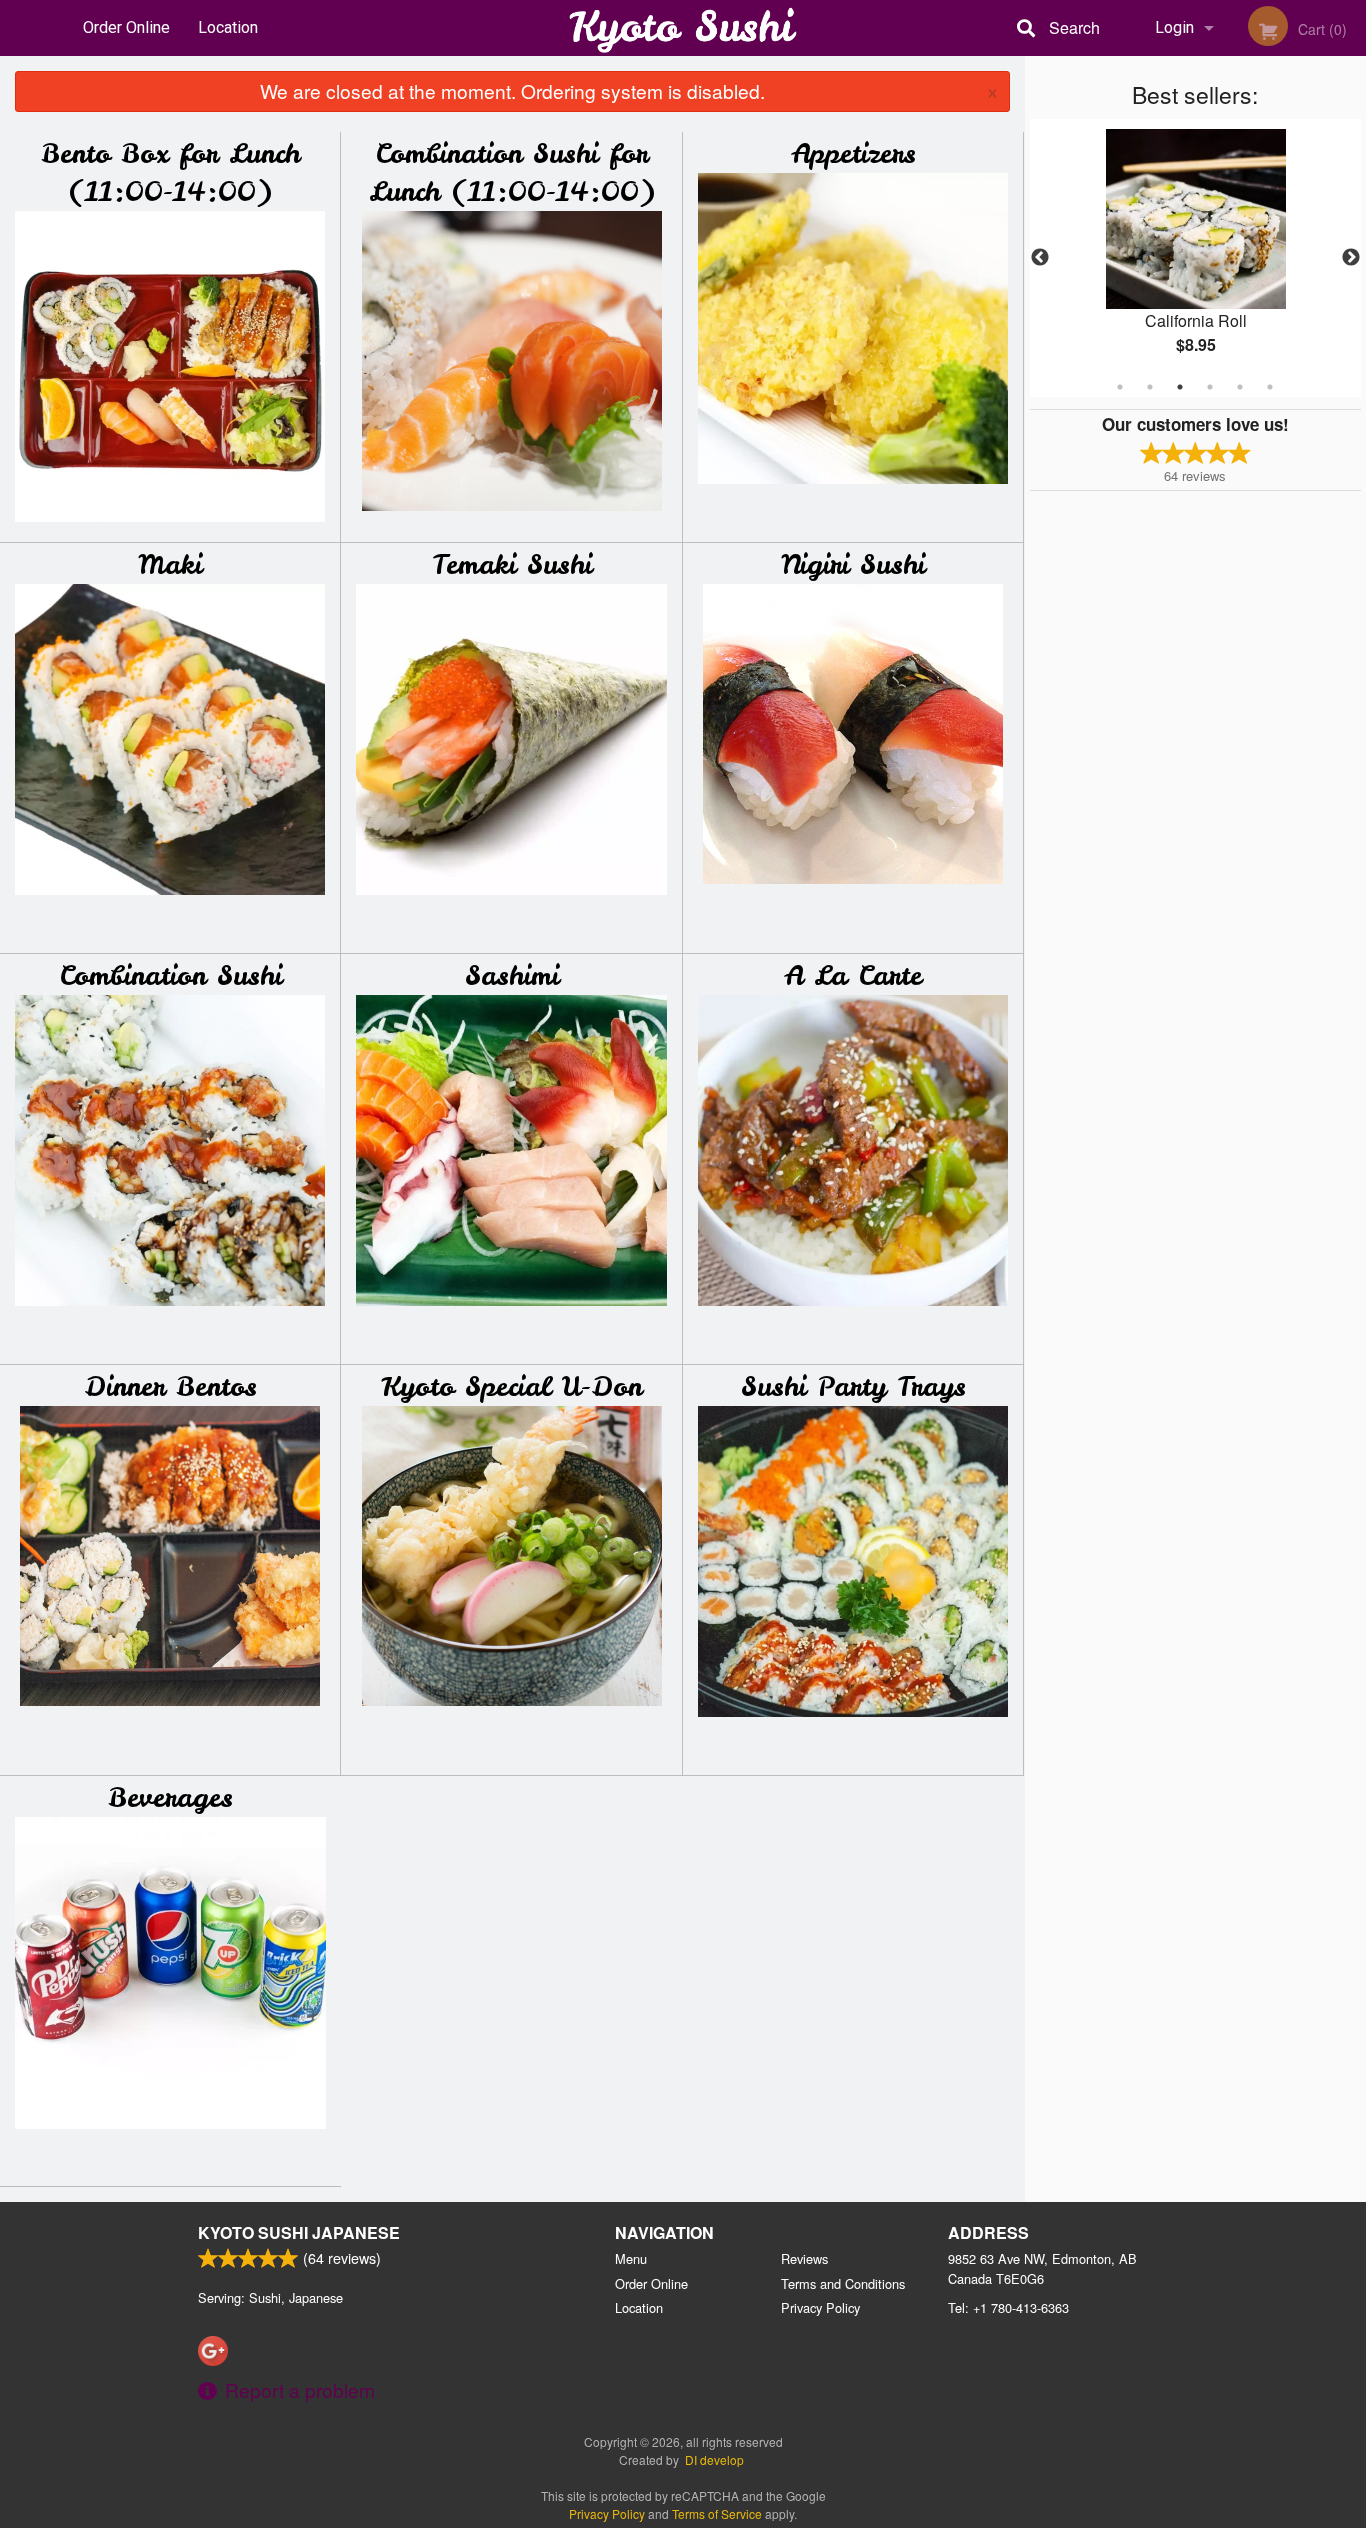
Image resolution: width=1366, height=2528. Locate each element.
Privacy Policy (820, 2307)
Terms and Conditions (843, 2283)
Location (228, 27)
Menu (631, 2258)
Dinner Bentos (170, 1386)
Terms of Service (717, 2513)
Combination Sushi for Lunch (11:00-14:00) (512, 172)
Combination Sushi (170, 975)
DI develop (714, 2459)
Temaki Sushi (512, 564)
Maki (170, 564)
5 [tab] (1240, 387)
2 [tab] (1150, 387)
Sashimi (512, 975)
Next (1351, 258)
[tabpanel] (1196, 258)
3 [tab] (1180, 387)
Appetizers (853, 153)
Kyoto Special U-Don (511, 1386)
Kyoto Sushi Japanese (299, 2232)
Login (1174, 27)
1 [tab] (1120, 387)
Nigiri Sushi (853, 564)
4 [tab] (1210, 387)
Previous (1040, 258)
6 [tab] (1270, 387)
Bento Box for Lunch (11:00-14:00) (170, 172)
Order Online (126, 27)
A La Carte (853, 975)
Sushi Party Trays (853, 1386)
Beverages (170, 1797)
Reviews (804, 2258)
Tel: (1008, 2307)
